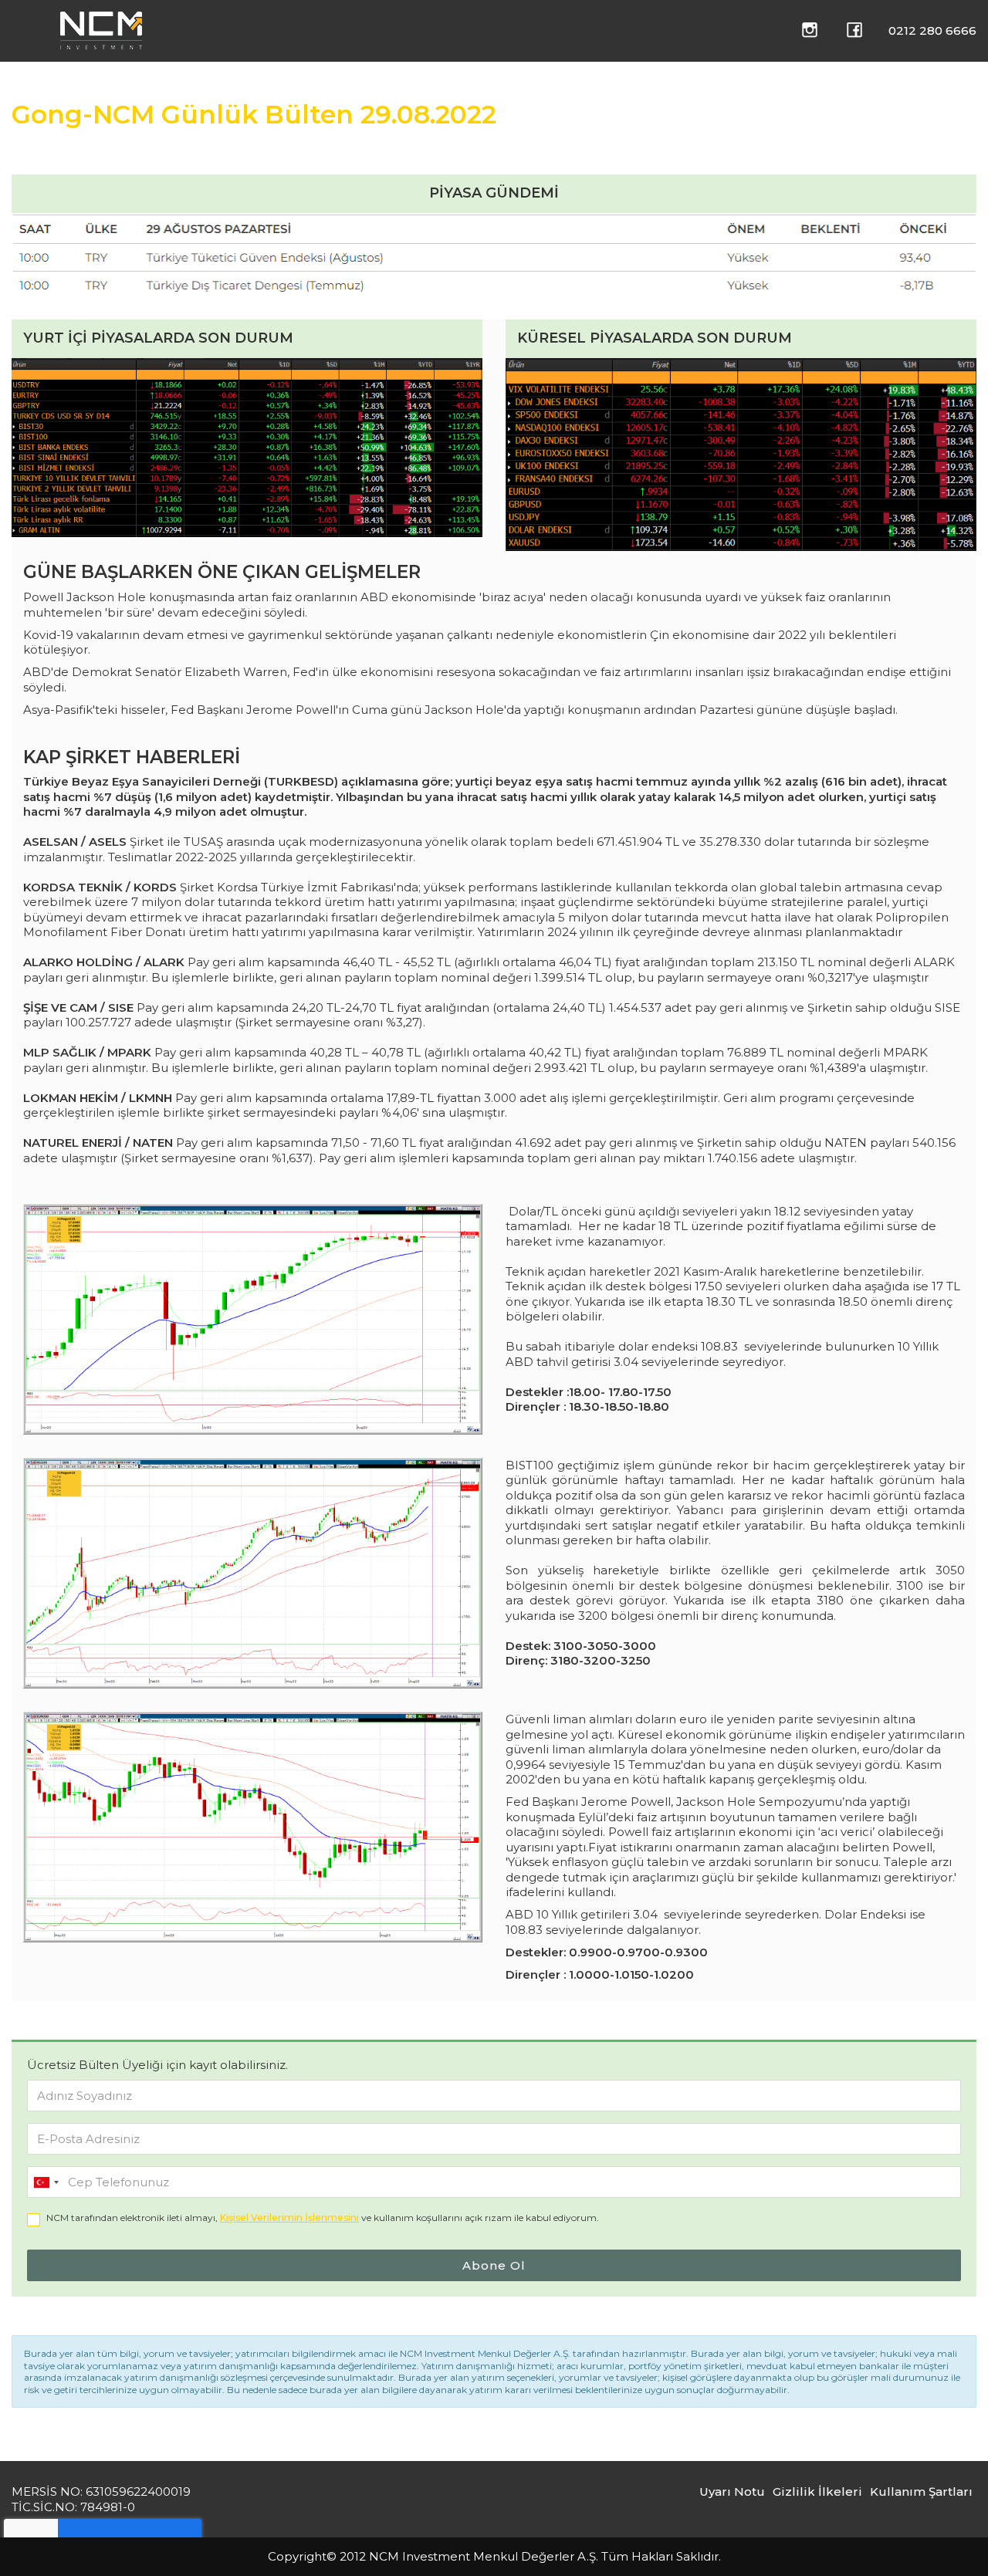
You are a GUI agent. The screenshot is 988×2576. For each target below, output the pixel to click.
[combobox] (46, 2183)
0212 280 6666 (932, 30)
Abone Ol (494, 2265)
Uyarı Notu (732, 2491)
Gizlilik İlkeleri (817, 2491)
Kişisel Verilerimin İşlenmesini (289, 2218)
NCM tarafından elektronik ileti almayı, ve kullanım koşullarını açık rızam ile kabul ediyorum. (323, 2218)
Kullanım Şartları (921, 2491)
